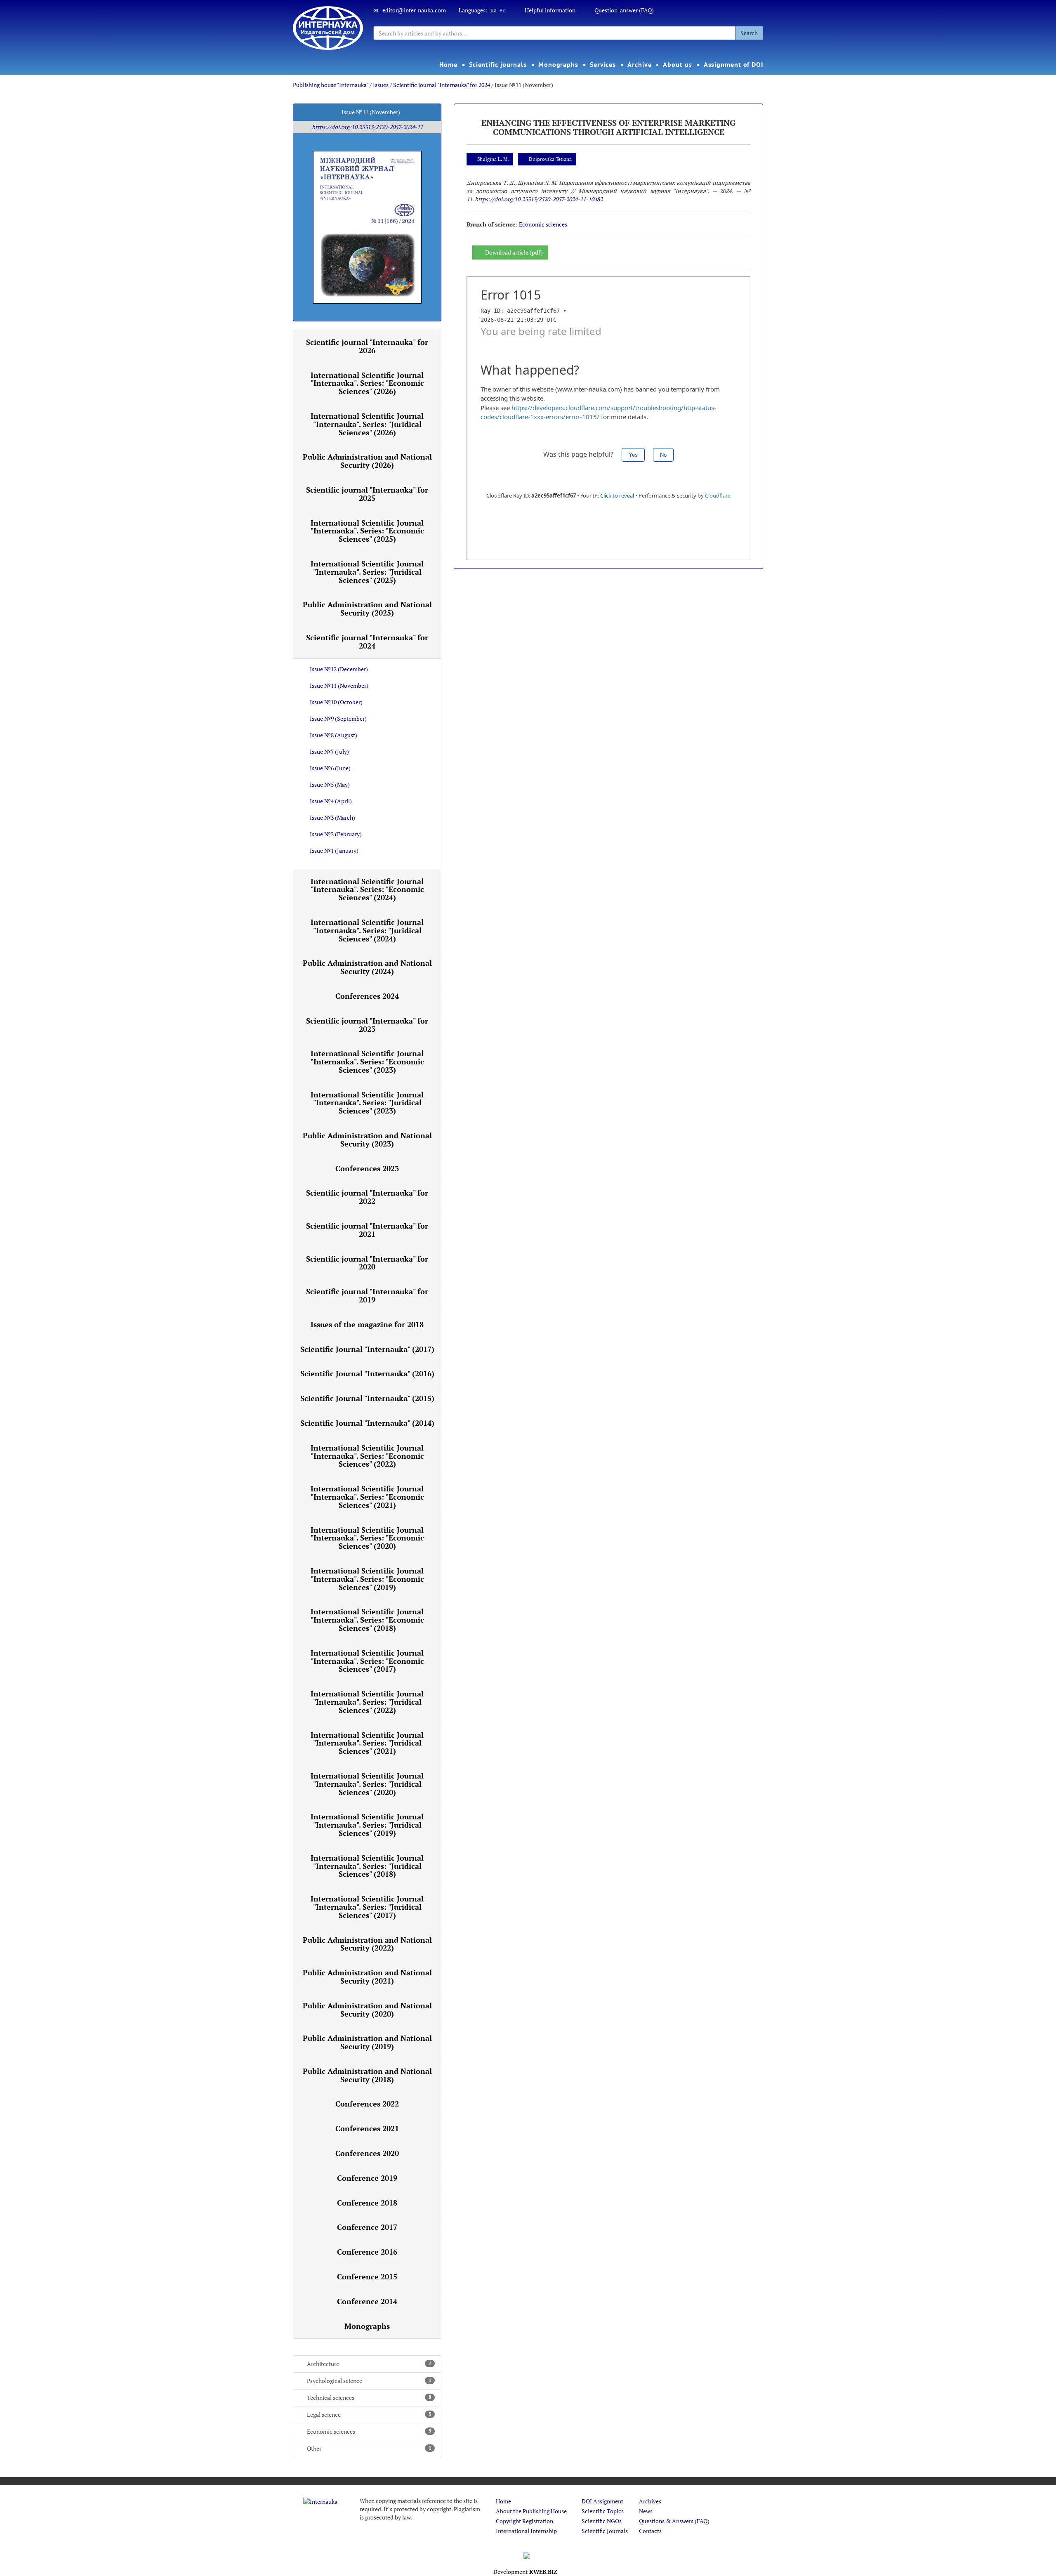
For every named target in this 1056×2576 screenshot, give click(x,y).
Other (369, 2448)
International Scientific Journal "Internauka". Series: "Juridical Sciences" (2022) (367, 1702)
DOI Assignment (602, 2501)
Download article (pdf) (514, 252)
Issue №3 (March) (332, 817)
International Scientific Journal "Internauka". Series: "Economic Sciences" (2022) (367, 1456)
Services (603, 64)
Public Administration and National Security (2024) (367, 967)
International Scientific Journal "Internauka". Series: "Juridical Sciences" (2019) (367, 1825)
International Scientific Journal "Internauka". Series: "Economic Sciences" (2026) (367, 383)
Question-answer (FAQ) (624, 10)
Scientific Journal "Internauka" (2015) (367, 1398)
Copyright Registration (524, 2521)
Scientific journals (498, 64)
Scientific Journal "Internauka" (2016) (367, 1373)
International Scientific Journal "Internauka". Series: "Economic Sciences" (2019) (367, 1579)
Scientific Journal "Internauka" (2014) (367, 1423)
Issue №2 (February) (336, 834)
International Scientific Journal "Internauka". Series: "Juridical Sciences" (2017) (367, 1907)
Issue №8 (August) (334, 735)
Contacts (650, 2531)
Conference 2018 (367, 2203)
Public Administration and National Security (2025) (367, 609)
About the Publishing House (531, 2511)
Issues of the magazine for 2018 (367, 1324)
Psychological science (369, 2381)
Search (749, 33)
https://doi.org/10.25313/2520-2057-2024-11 (367, 127)
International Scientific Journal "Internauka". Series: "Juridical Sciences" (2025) (367, 572)
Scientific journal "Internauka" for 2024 (442, 85)
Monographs (558, 64)
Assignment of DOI (734, 64)
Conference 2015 (367, 2276)
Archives (650, 2501)
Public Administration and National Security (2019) (367, 2042)
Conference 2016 (367, 2252)
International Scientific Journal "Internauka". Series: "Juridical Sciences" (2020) (367, 1784)
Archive (639, 64)
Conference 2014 (367, 2301)
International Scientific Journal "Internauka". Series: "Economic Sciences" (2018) (367, 1620)
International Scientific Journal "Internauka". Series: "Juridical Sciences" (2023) (367, 1103)
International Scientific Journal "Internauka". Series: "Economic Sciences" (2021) (367, 1497)
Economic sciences (369, 2431)
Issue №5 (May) (330, 784)
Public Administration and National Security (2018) (367, 2075)
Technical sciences (369, 2398)
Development (525, 2572)
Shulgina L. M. (493, 159)
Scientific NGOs (602, 2521)
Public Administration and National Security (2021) (367, 1977)
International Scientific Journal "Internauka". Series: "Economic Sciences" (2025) (367, 531)
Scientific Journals (605, 2531)
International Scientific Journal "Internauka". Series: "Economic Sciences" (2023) (367, 1062)
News (646, 2511)
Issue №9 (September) (338, 718)
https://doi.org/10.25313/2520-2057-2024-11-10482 (539, 199)
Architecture (369, 2364)
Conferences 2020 (367, 2153)
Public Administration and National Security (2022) (367, 1944)
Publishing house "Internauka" (331, 85)
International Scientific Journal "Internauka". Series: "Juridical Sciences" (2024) (367, 930)
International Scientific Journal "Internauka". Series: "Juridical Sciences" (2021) (367, 1743)
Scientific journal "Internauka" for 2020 (367, 1263)
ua (494, 10)
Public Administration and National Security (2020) (367, 2010)
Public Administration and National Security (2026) (367, 461)
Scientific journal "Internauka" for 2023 (367, 1025)
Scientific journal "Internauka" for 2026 (367, 346)
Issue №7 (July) (329, 751)
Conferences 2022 (367, 2104)
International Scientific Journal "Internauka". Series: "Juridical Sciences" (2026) (367, 424)
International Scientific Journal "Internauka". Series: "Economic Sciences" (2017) (367, 1661)
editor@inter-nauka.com (414, 10)
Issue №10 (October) (336, 702)
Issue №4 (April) (331, 801)
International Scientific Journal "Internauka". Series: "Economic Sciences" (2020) (367, 1538)
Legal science (369, 2414)
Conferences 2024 (367, 996)
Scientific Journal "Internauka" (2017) (367, 1349)
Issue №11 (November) (339, 685)
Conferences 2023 (367, 1168)
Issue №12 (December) (339, 669)
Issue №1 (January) (334, 850)
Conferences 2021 (367, 2128)
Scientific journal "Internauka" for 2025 (367, 494)
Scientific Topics (603, 2511)
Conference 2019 (367, 2178)
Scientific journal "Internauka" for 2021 (367, 1230)
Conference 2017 (367, 2227)
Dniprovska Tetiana (550, 159)
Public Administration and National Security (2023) (367, 1139)
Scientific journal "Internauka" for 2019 (367, 1295)
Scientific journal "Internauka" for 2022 (367, 1197)
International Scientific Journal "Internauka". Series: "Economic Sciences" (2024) (367, 889)
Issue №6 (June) (330, 768)
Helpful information (550, 10)
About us (677, 64)
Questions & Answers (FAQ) (674, 2521)
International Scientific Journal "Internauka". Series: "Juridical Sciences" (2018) (367, 1866)
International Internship (526, 2531)
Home (448, 64)
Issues (381, 85)
